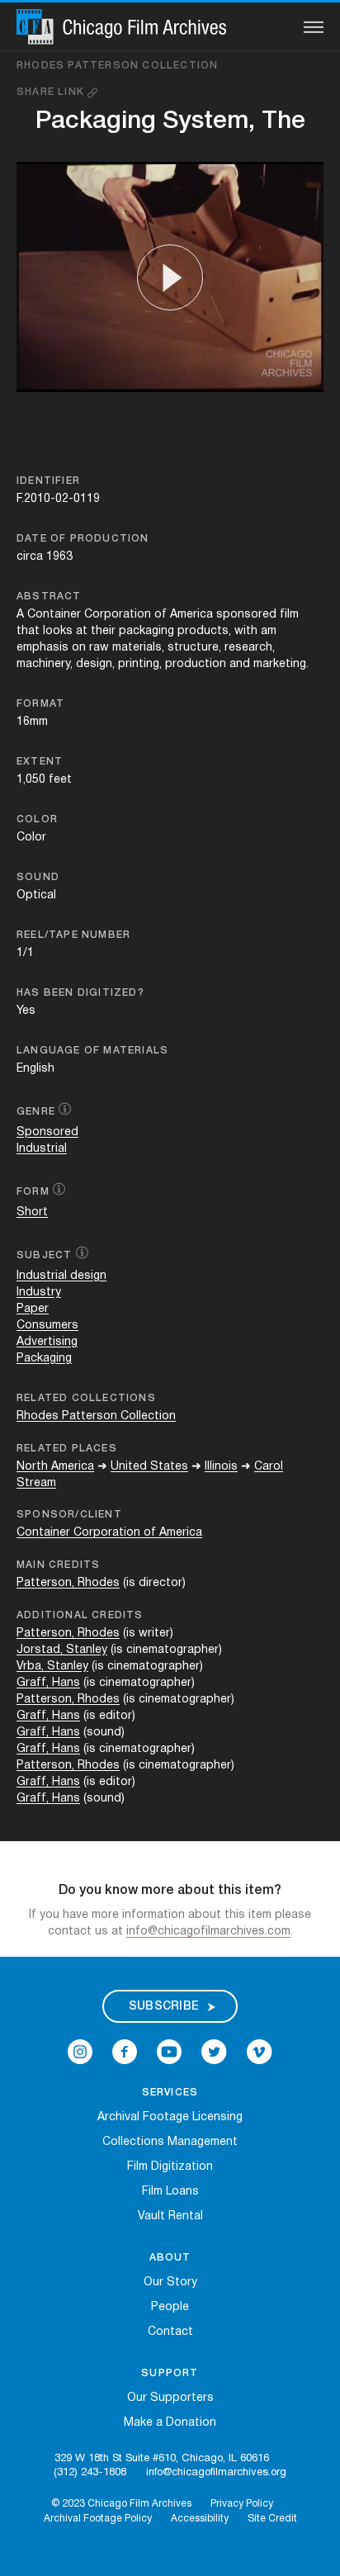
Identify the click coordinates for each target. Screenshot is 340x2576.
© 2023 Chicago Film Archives (121, 2504)
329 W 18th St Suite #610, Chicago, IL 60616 (162, 2459)
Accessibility (200, 2519)
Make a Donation (170, 2423)
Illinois (221, 1467)
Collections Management (170, 2142)
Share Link (52, 92)
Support (170, 2373)
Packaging (44, 1359)
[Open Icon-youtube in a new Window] (169, 2052)
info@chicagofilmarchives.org (216, 2473)
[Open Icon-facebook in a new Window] (125, 2052)
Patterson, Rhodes (68, 1583)
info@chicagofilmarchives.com (208, 1932)
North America (55, 1467)
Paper (33, 1309)
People (170, 2307)
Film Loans (170, 2192)
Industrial (42, 1149)
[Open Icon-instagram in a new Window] (80, 2052)
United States (149, 1467)
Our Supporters (170, 2398)
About (170, 2258)
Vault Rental (170, 2216)
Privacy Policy (242, 2504)
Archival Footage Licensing (170, 2117)
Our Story (170, 2282)
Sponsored (47, 1132)
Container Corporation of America (109, 1533)
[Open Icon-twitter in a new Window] (214, 2052)
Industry (39, 1293)
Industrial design (61, 1276)
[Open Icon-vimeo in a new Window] (260, 2052)
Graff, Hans (48, 1683)
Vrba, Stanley (52, 1667)
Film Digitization (170, 2167)
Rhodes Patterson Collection (117, 66)
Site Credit (272, 2519)
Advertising (47, 1342)
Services (170, 2093)
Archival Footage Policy (98, 2519)
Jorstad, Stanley (62, 1650)
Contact (170, 2332)
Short (32, 1212)
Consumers (47, 1326)
